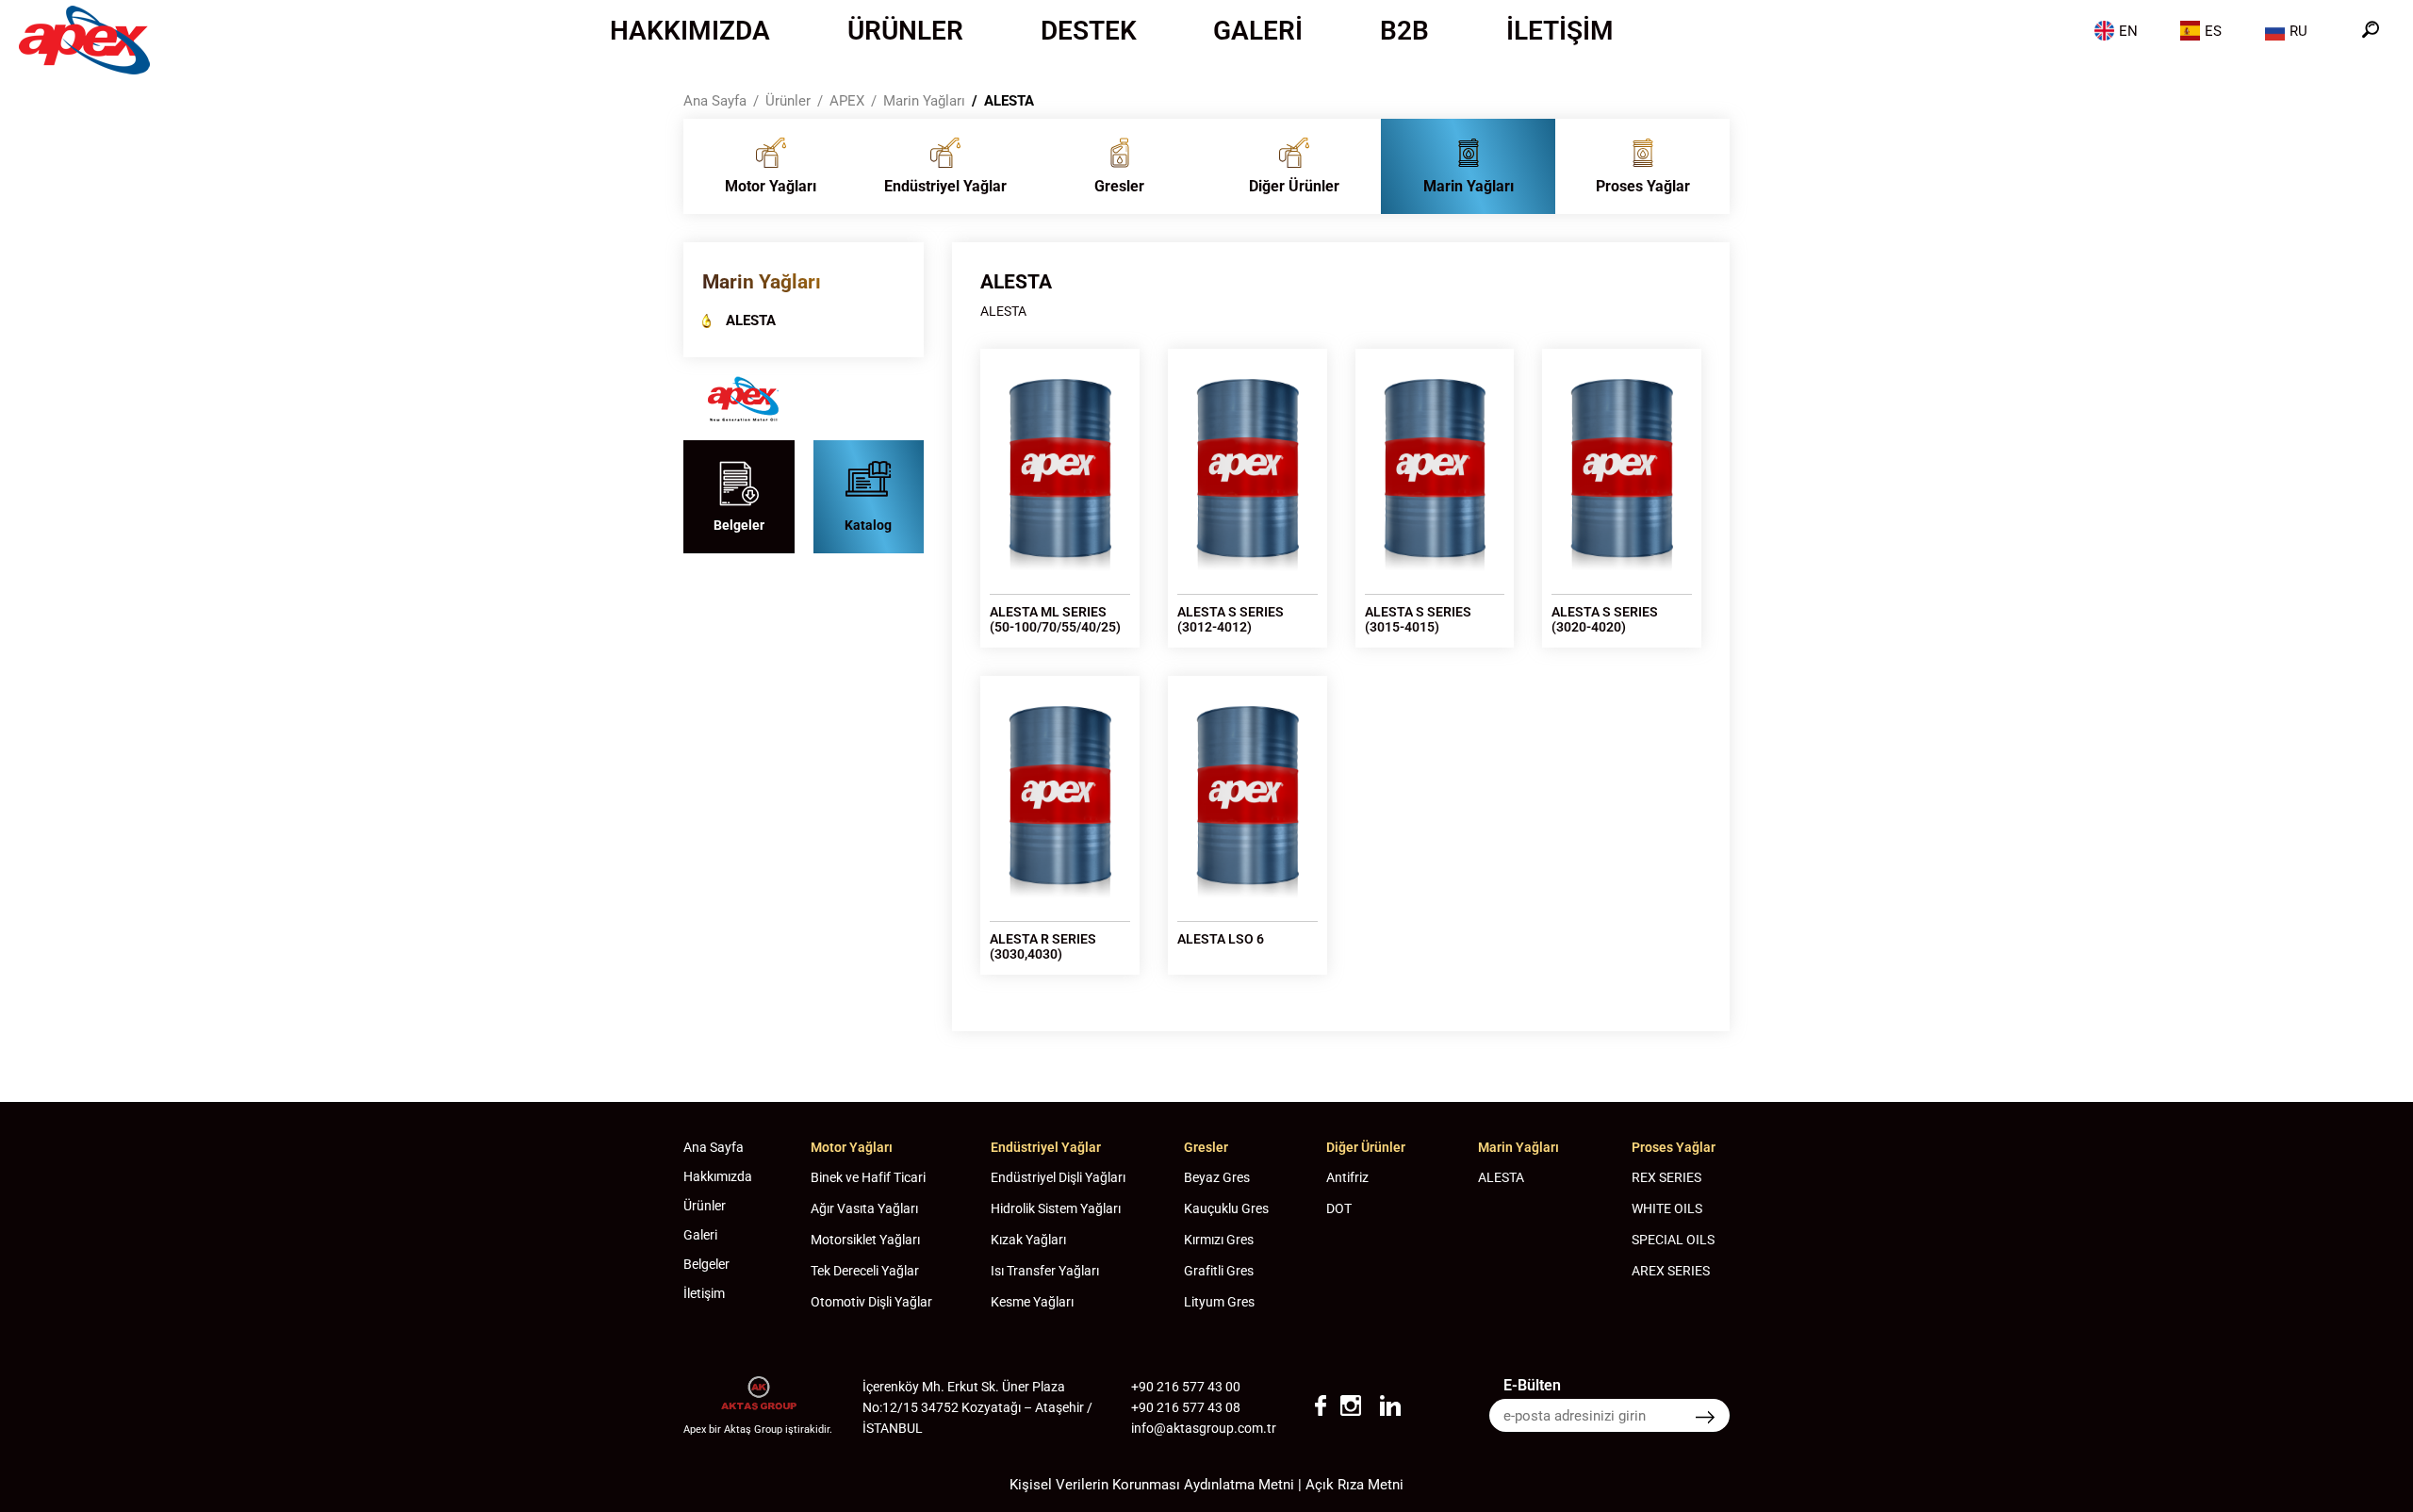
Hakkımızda (690, 31)
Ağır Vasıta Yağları (864, 1208)
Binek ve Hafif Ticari (868, 1177)
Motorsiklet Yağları (865, 1240)
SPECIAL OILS (1673, 1240)
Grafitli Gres (1219, 1271)
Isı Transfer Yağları (1045, 1271)
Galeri (1258, 31)
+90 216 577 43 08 (1186, 1407)
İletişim (1560, 31)
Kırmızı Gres (1219, 1240)
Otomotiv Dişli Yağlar (871, 1302)
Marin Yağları (924, 101)
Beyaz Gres (1217, 1177)
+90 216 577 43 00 (1186, 1387)
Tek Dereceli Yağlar (865, 1271)
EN (2128, 31)
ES (2213, 31)
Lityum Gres (1219, 1302)
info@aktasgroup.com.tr (1204, 1428)
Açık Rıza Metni (1354, 1485)
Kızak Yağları (1028, 1240)
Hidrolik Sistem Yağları (1056, 1208)
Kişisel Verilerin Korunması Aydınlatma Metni (1152, 1485)
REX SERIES (1666, 1177)
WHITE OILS (1667, 1208)
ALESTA (1009, 101)
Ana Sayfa (715, 101)
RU (2298, 31)
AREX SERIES (1671, 1271)
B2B (1404, 31)
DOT (1339, 1208)
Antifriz (1347, 1177)
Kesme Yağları (1032, 1302)
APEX (847, 101)
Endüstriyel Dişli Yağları (1058, 1177)
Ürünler (905, 31)
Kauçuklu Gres (1226, 1208)
